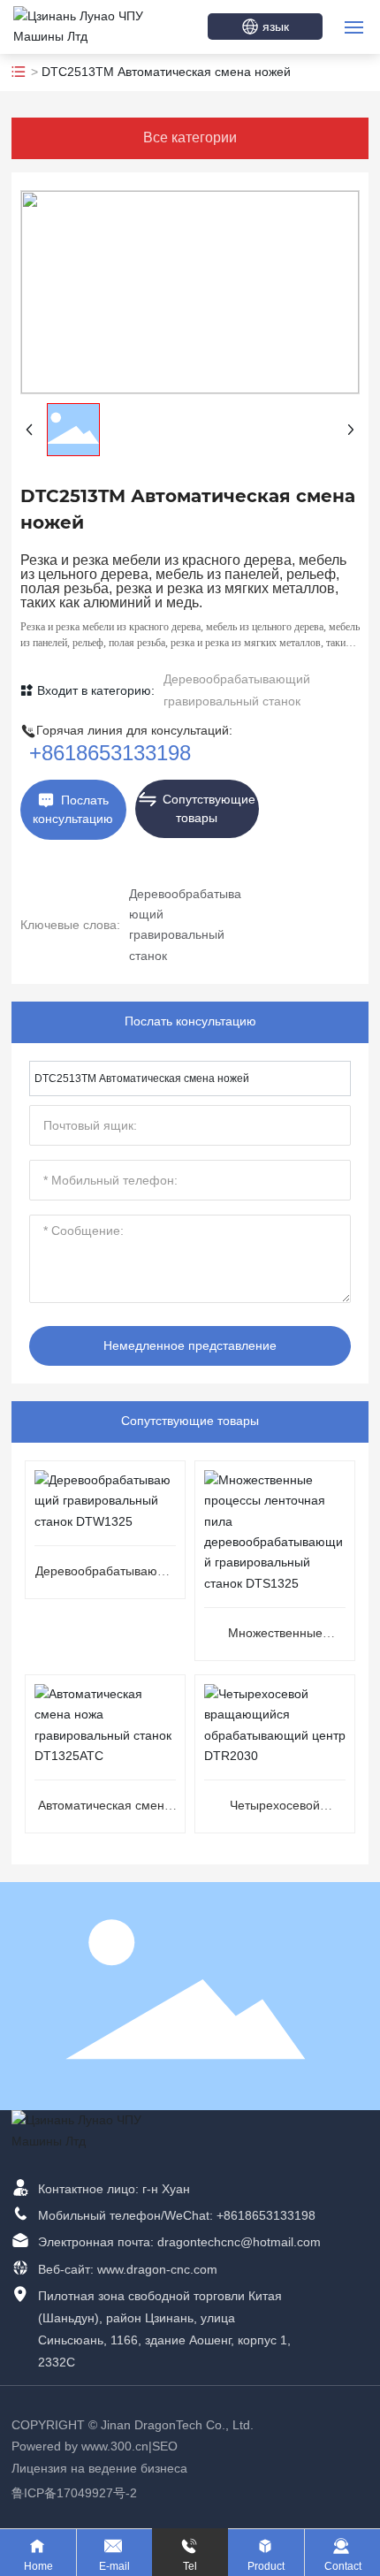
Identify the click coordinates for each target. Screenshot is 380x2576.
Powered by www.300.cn (80, 2446)
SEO (165, 2446)
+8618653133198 (110, 753)
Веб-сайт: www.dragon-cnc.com (128, 2269)
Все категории (190, 137)
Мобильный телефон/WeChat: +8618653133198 (177, 2215)
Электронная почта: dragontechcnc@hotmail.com (179, 2242)
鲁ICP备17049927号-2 (74, 2493)
